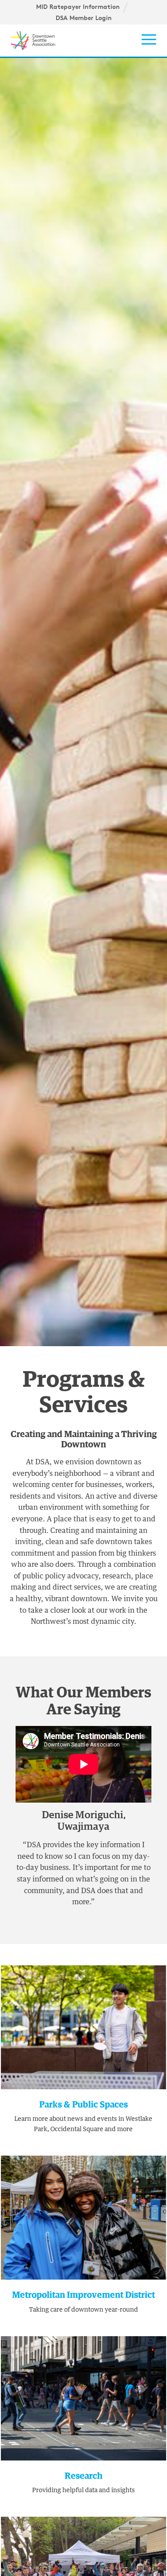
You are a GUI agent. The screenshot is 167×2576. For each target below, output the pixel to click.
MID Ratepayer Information (78, 7)
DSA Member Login (84, 18)
